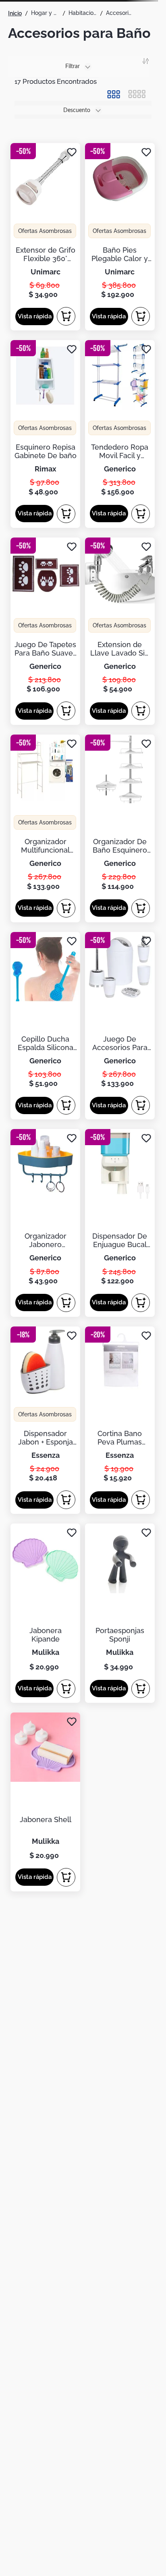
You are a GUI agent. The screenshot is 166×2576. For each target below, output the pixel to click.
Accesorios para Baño (120, 13)
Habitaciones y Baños (83, 13)
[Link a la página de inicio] (15, 13)
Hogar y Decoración (45, 13)
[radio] (114, 94)
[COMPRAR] (66, 316)
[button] (34, 317)
